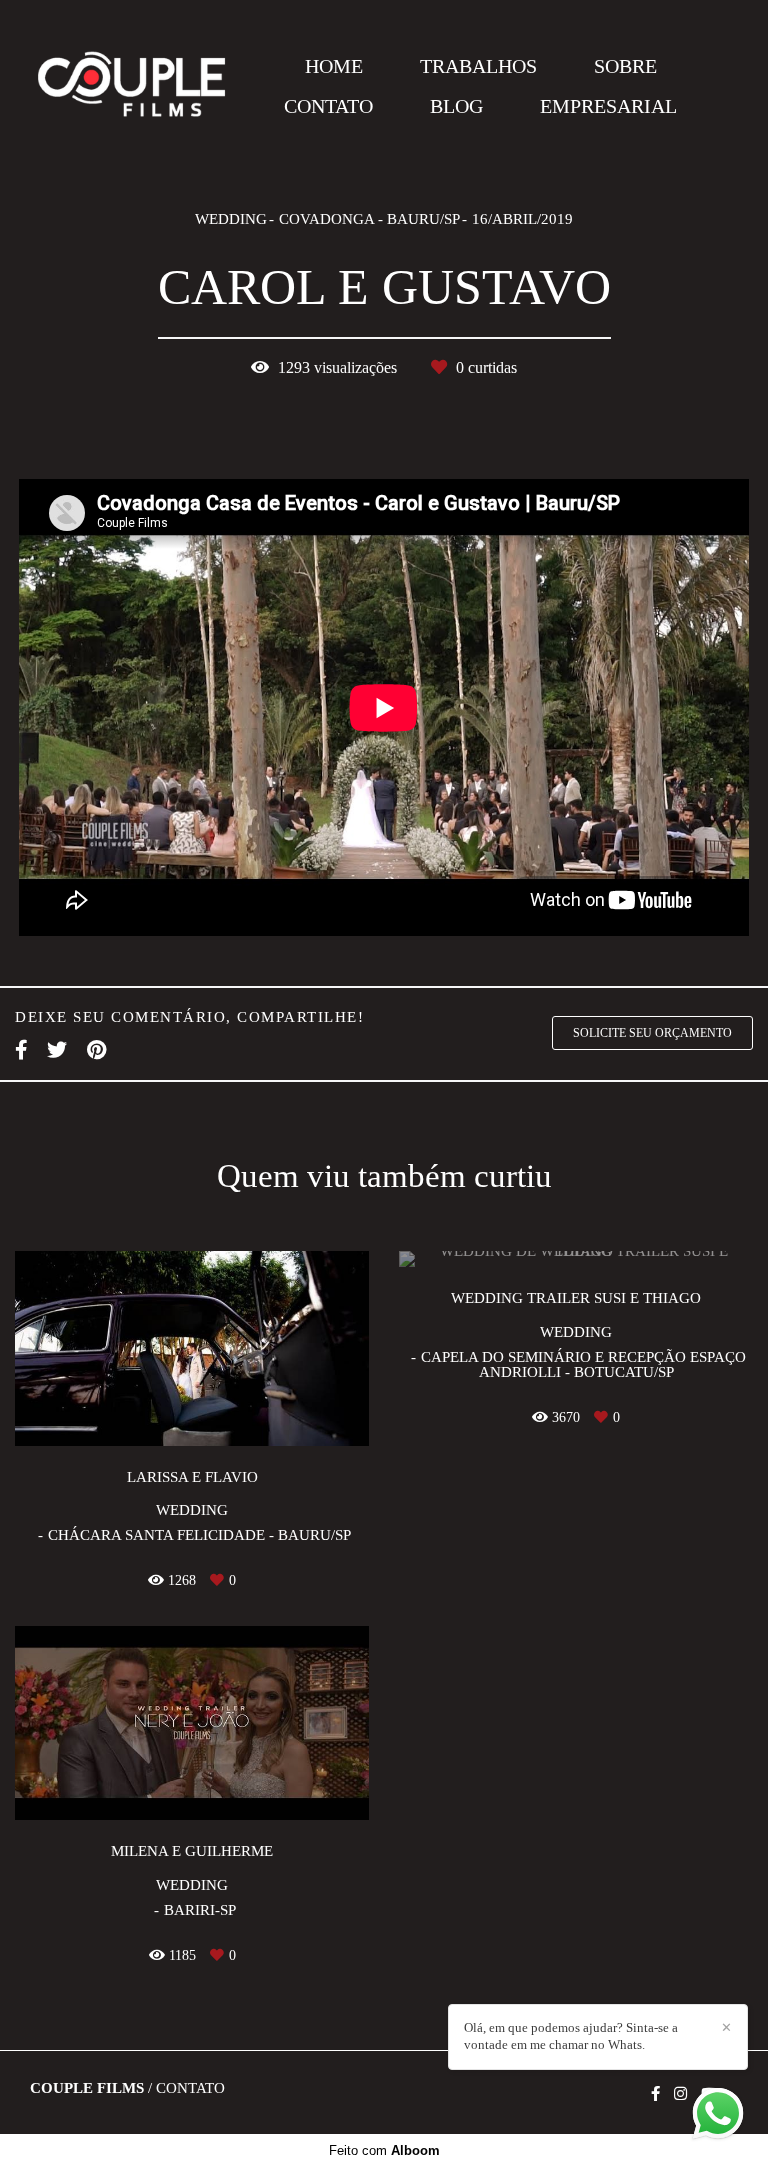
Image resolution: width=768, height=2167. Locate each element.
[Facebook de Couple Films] (655, 2094)
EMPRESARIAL (608, 106)
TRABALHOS (478, 66)
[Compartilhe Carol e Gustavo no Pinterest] (96, 1050)
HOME (334, 66)
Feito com (384, 2150)
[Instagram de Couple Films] (680, 2094)
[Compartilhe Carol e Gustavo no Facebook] (21, 1050)
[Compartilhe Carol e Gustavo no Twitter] (57, 1050)
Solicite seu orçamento (652, 1033)
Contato (190, 2088)
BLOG (456, 106)
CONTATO (328, 106)
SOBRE (625, 66)
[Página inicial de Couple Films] (131, 85)
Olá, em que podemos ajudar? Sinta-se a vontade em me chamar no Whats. (571, 2036)
